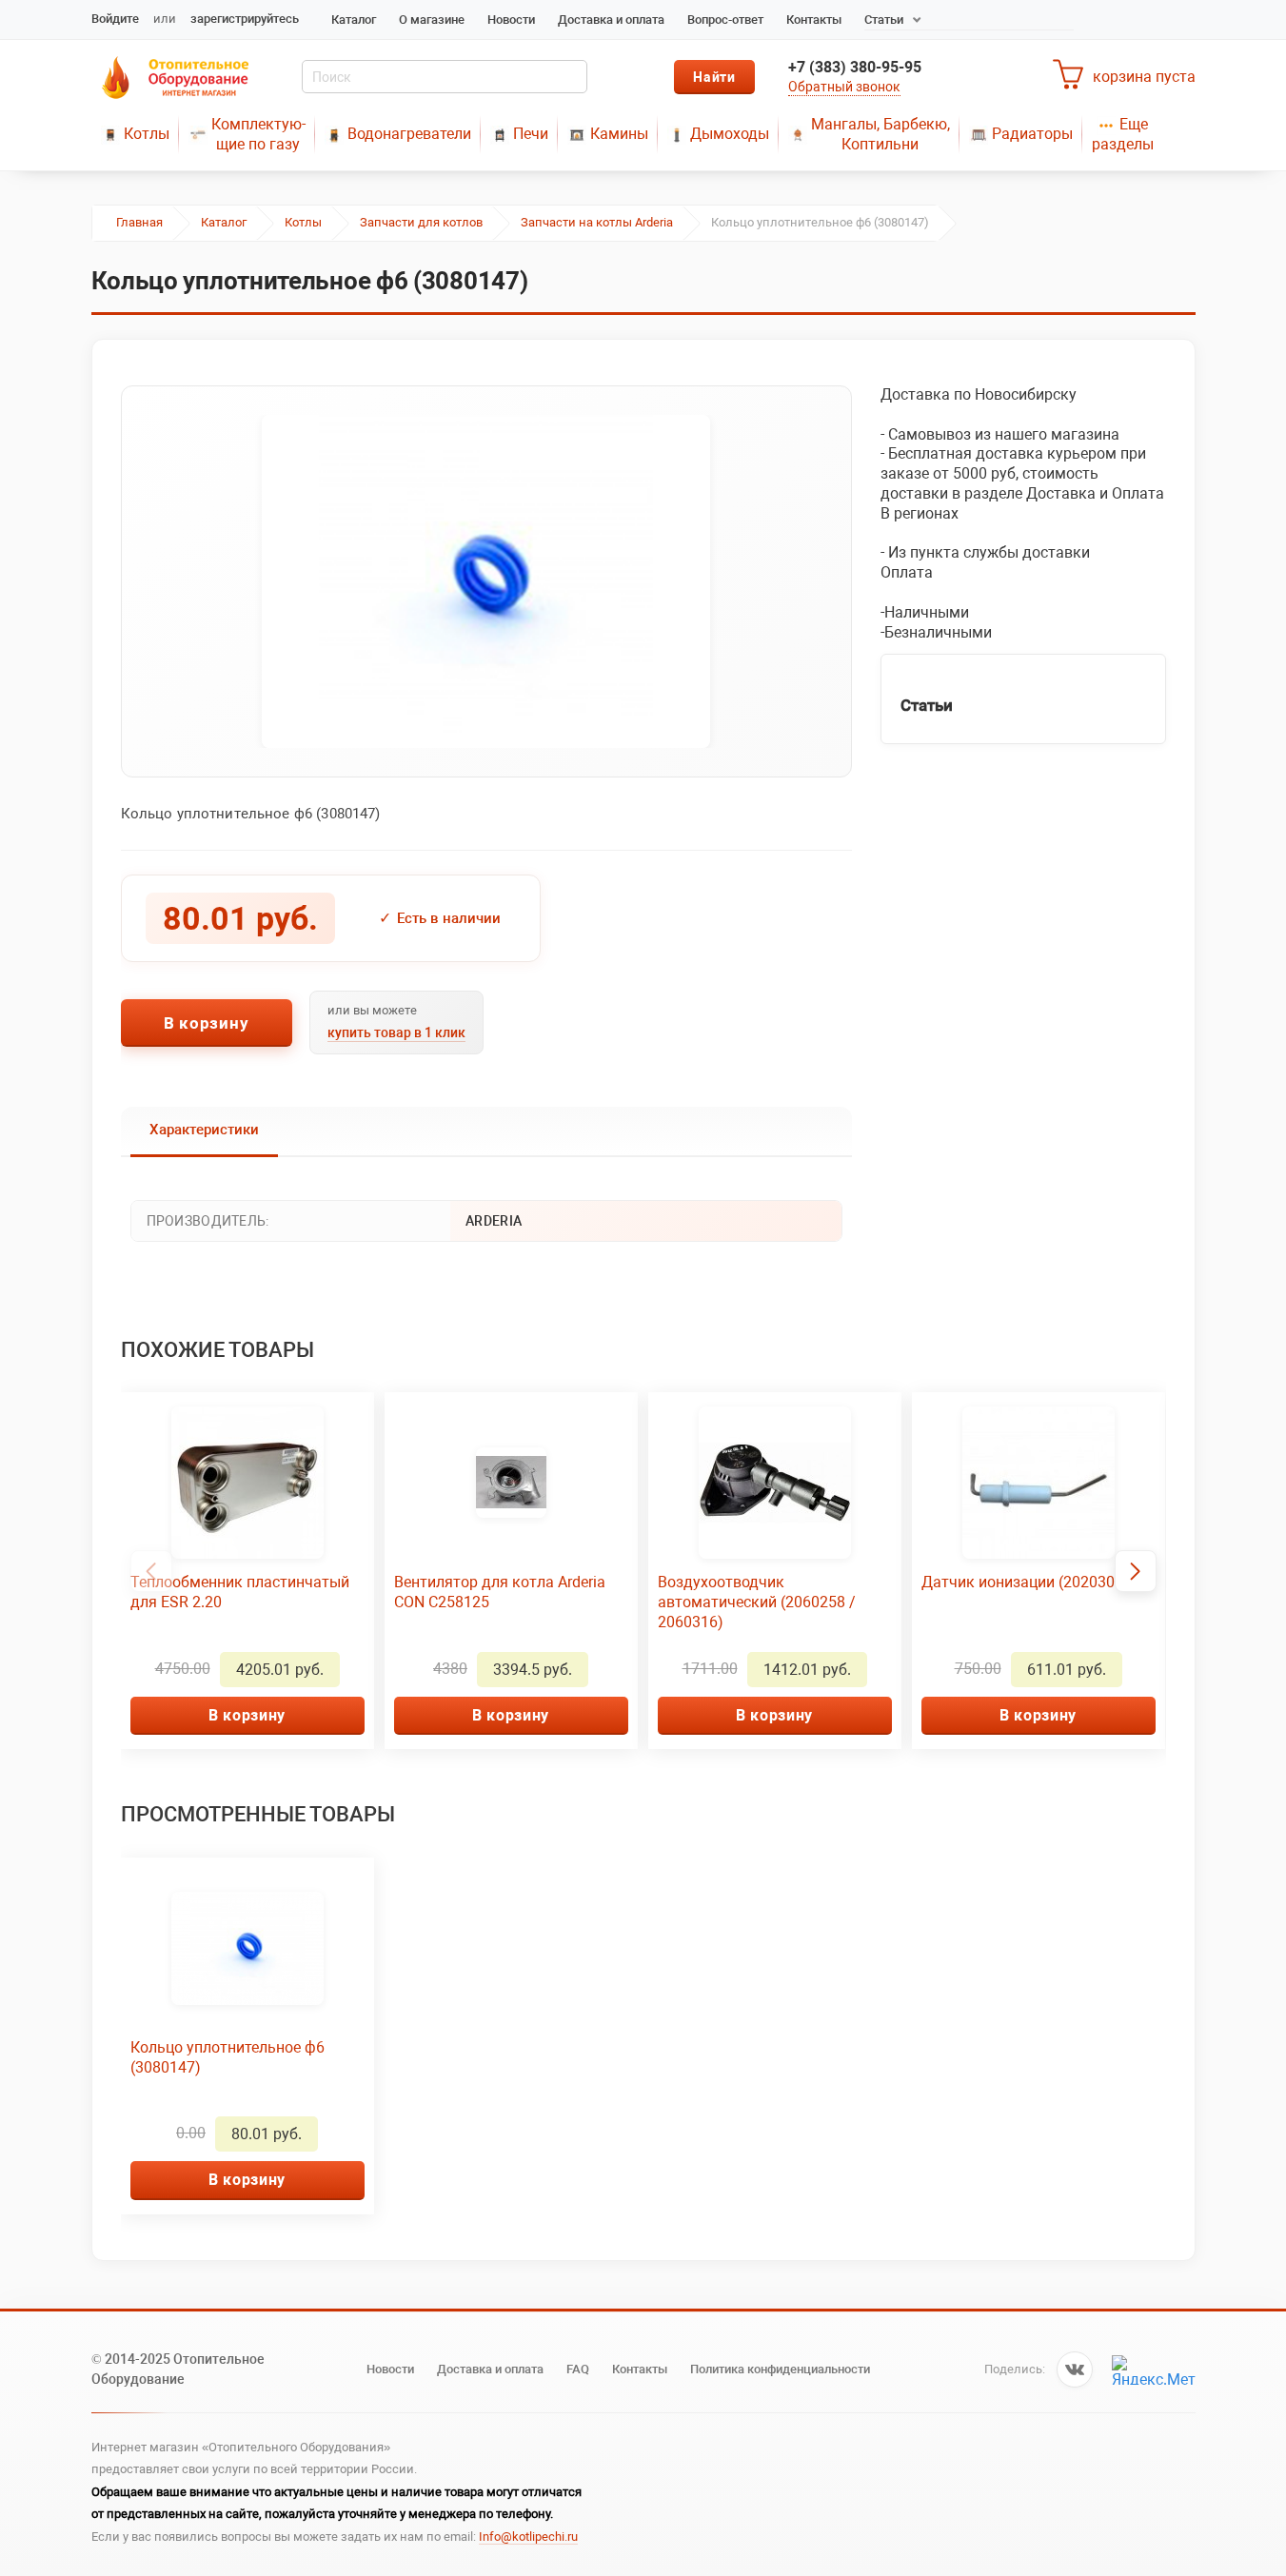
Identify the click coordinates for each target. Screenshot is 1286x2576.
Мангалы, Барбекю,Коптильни (880, 134)
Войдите (115, 19)
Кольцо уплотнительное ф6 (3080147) (228, 2057)
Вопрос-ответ (725, 20)
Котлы (147, 134)
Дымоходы (730, 134)
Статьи (884, 20)
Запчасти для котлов (421, 222)
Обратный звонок (844, 87)
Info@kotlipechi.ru (528, 2537)
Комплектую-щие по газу (258, 134)
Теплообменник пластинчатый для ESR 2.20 (240, 1592)
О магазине (432, 20)
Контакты (814, 20)
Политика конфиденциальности (780, 2369)
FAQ (578, 2369)
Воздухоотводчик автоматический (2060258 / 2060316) (757, 1602)
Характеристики (204, 1130)
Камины (619, 134)
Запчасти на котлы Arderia (597, 222)
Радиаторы (1032, 134)
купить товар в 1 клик (396, 1032)
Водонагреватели (409, 134)
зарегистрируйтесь (245, 19)
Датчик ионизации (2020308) (1025, 1582)
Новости (511, 20)
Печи (531, 134)
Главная (139, 222)
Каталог (354, 20)
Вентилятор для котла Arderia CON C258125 (500, 1592)
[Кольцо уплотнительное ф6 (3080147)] (486, 581)
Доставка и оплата (611, 20)
